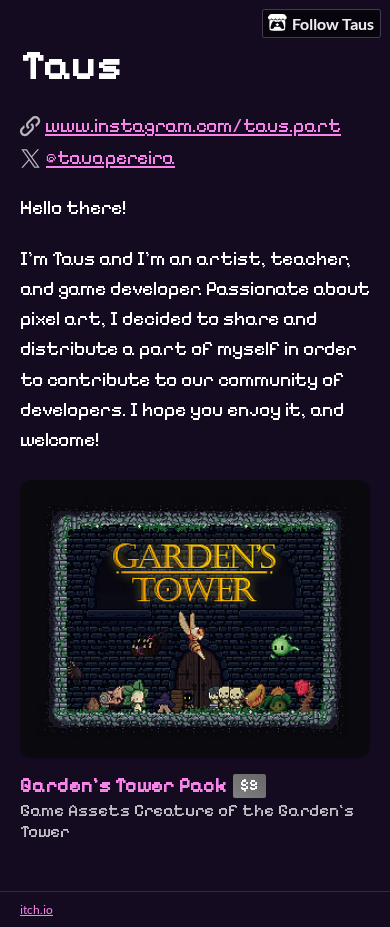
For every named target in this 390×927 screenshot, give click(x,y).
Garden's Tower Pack (123, 785)
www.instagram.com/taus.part (193, 125)
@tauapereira (110, 157)
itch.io (36, 909)
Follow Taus (333, 23)
